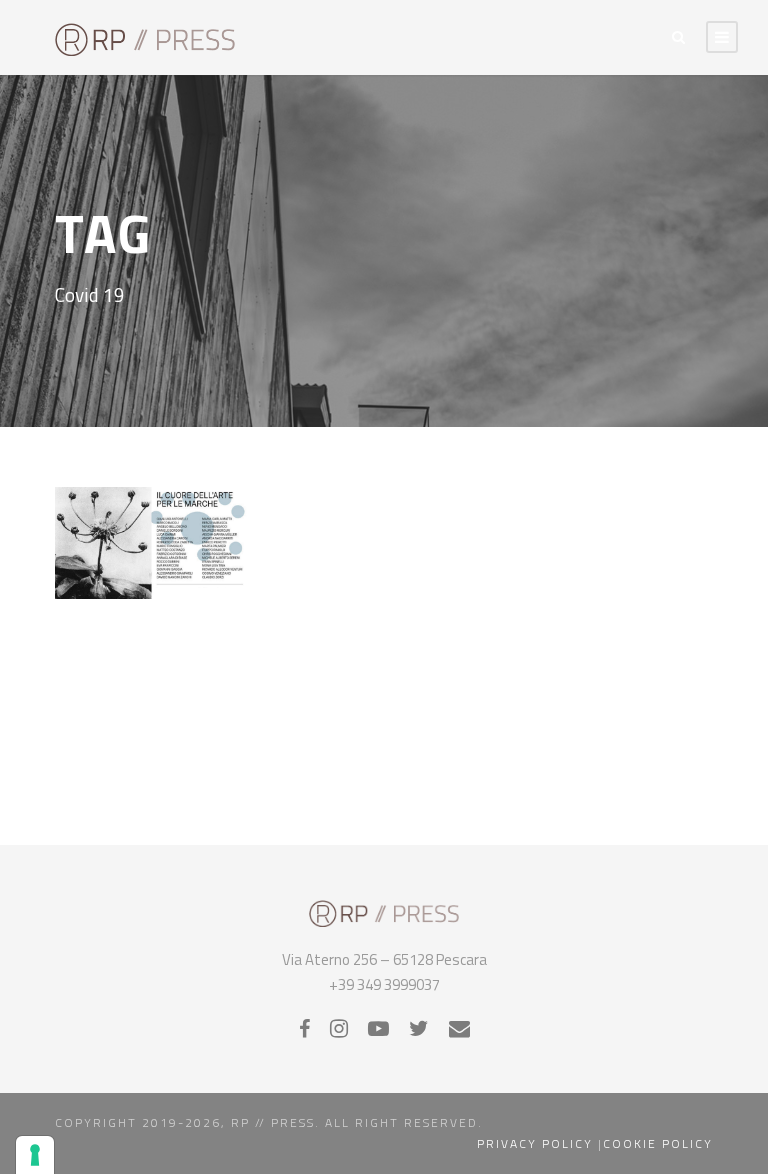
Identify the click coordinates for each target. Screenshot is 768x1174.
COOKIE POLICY (658, 1143)
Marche (164, 518)
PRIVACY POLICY (535, 1143)
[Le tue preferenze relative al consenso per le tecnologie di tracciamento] (35, 1155)
